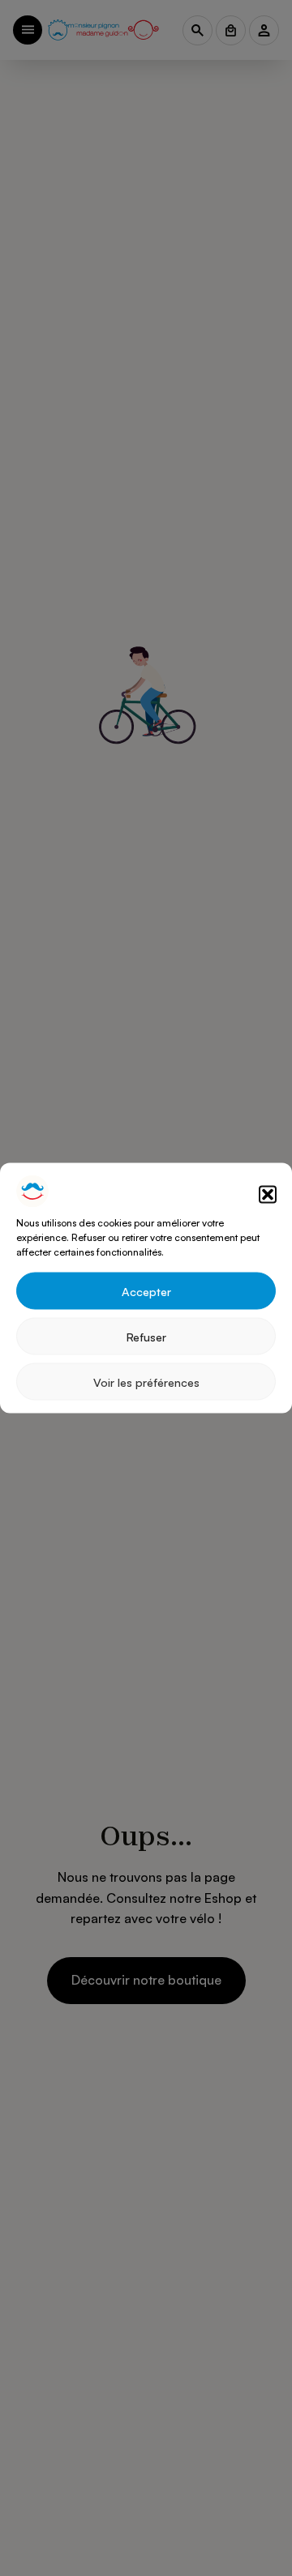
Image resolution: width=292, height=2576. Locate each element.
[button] (268, 1194)
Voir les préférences (146, 1381)
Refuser (146, 1336)
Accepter (146, 1290)
